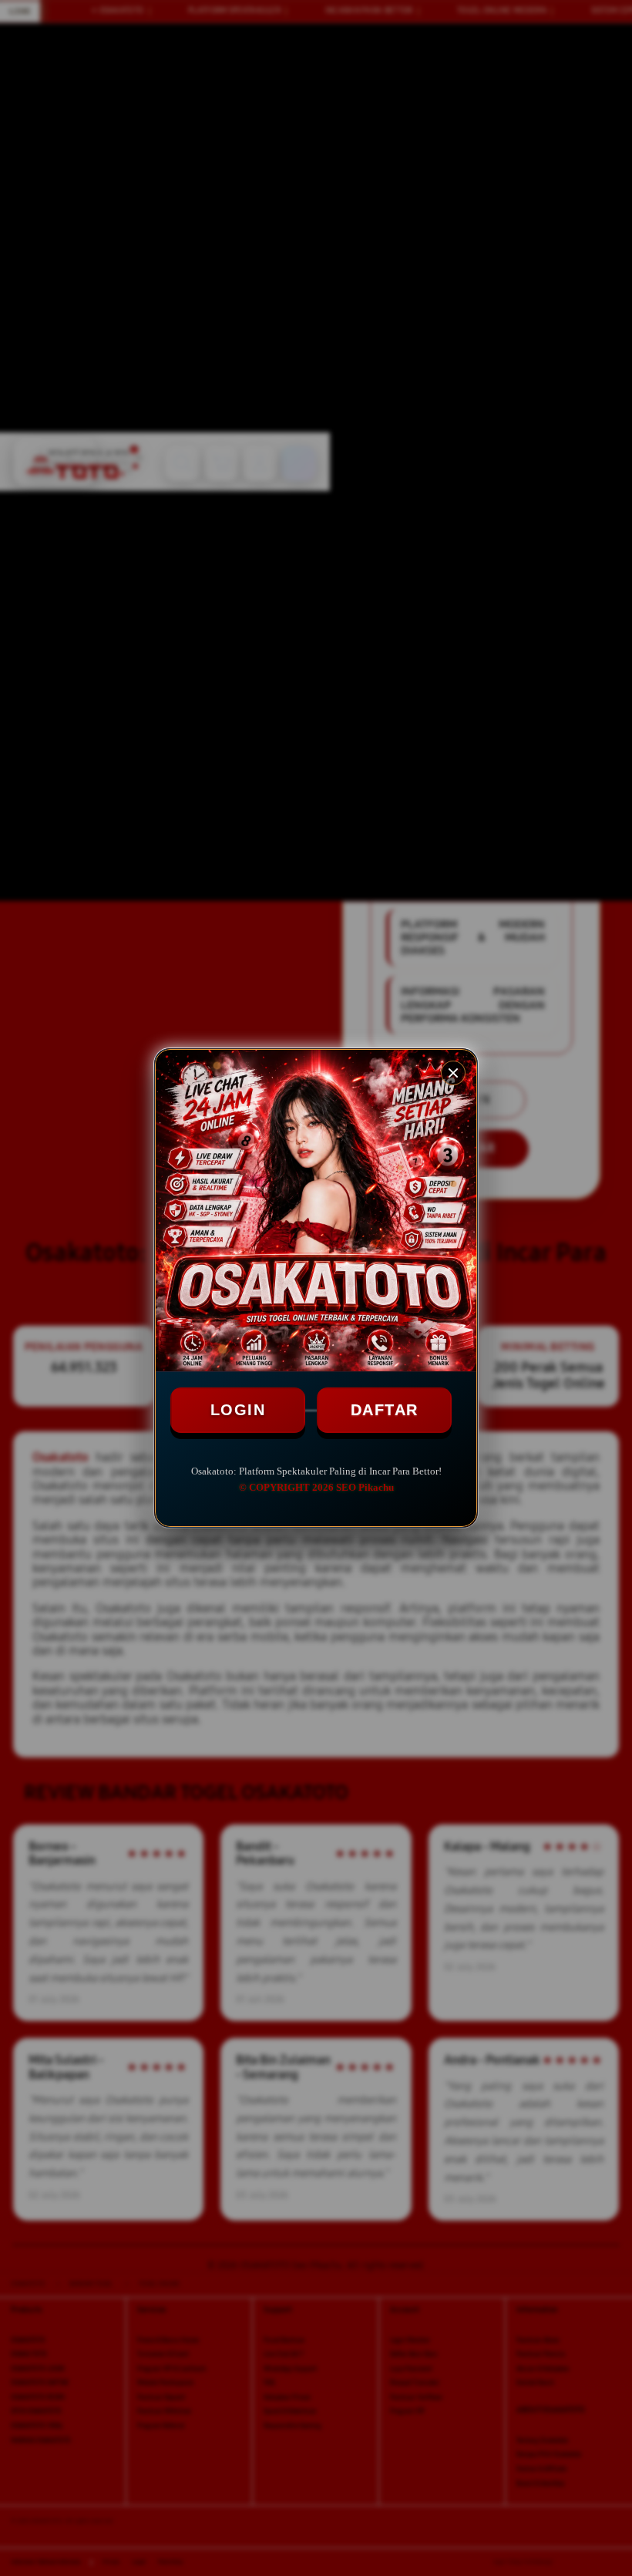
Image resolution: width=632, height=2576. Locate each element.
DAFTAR (385, 1410)
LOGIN (238, 1410)
